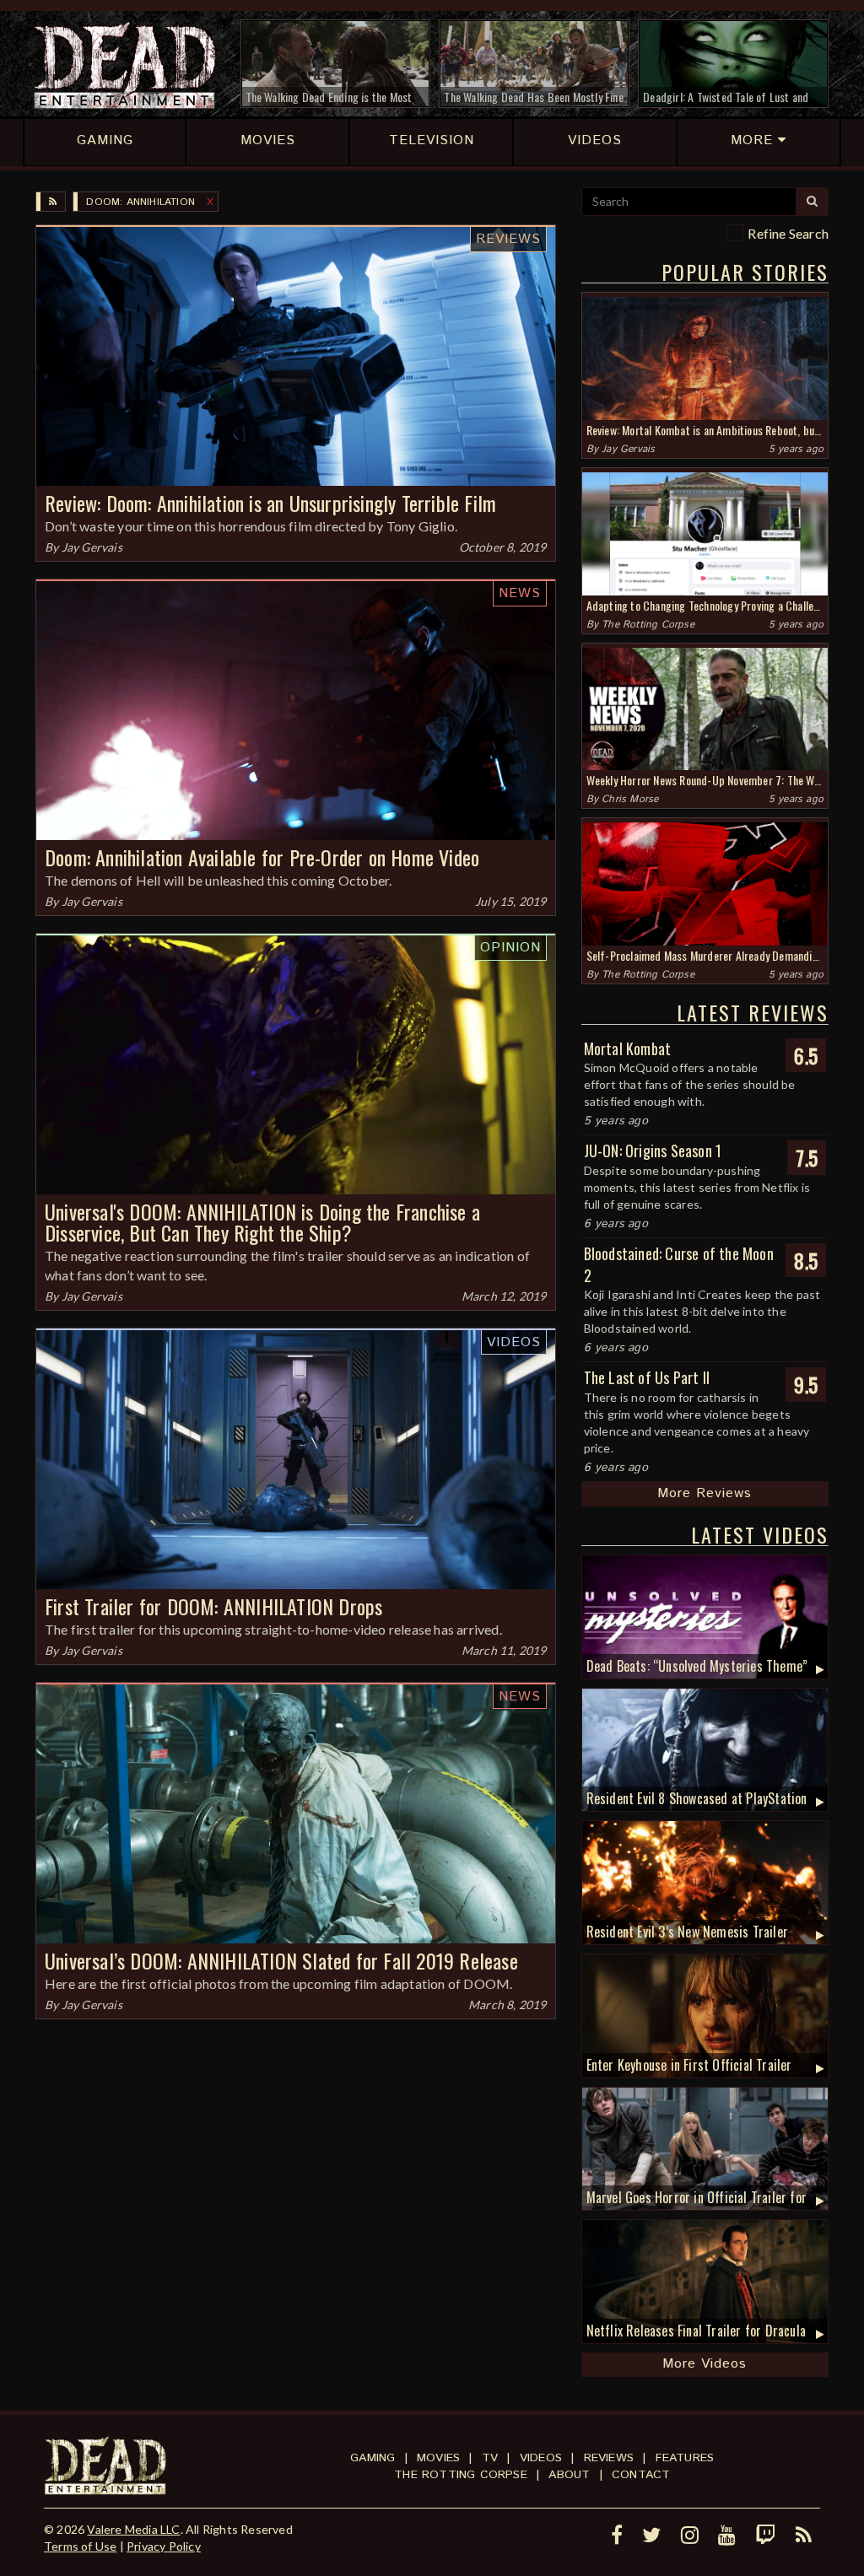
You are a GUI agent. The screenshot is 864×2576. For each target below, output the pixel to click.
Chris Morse (630, 799)
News (520, 593)
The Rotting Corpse (648, 625)
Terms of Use (80, 2546)
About (569, 2475)
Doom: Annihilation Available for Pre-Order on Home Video (262, 857)
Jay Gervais (92, 547)
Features (685, 2458)
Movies (438, 2458)
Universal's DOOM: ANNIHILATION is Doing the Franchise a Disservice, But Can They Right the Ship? (262, 1222)
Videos (514, 1342)
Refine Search (788, 233)
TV (490, 2458)
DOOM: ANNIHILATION (140, 202)
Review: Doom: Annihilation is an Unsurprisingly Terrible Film (270, 503)
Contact (641, 2475)
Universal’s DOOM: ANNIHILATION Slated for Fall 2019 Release (281, 1960)
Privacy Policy (164, 2546)
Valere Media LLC (133, 2529)
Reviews (508, 239)
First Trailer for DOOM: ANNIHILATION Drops (213, 1606)
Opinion (510, 948)
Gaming (373, 2458)
